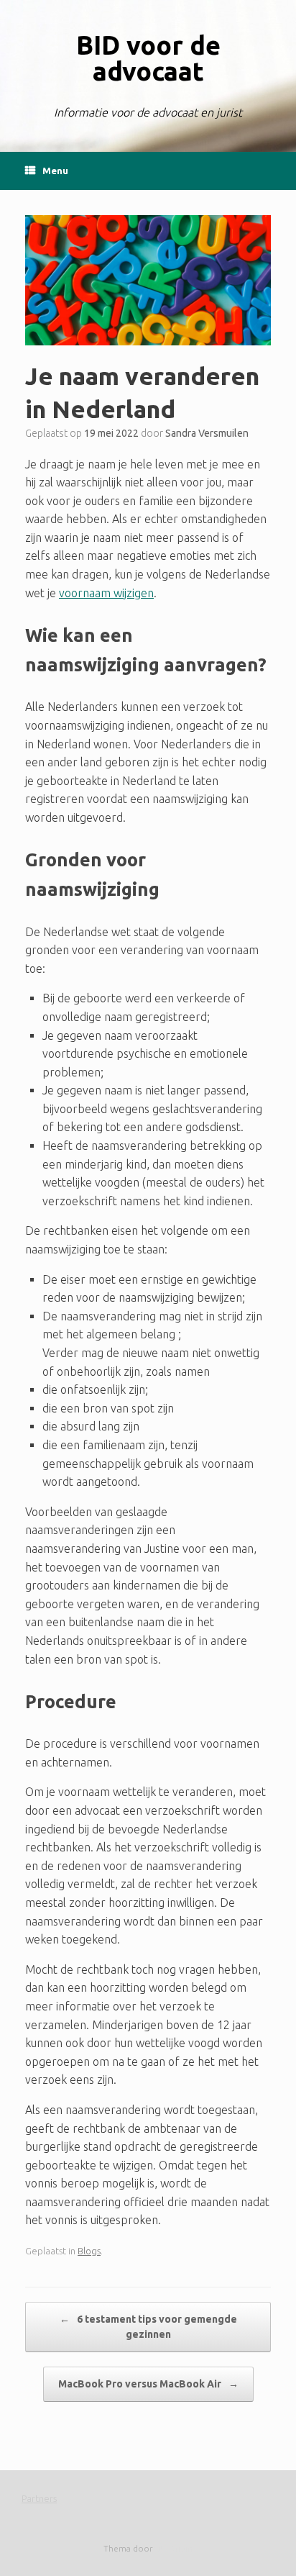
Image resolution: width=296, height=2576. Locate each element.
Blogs (89, 2251)
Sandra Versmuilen (207, 433)
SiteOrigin (174, 2548)
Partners (39, 2498)
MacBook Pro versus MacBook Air (148, 2384)
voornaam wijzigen (106, 593)
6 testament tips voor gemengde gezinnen (148, 2327)
